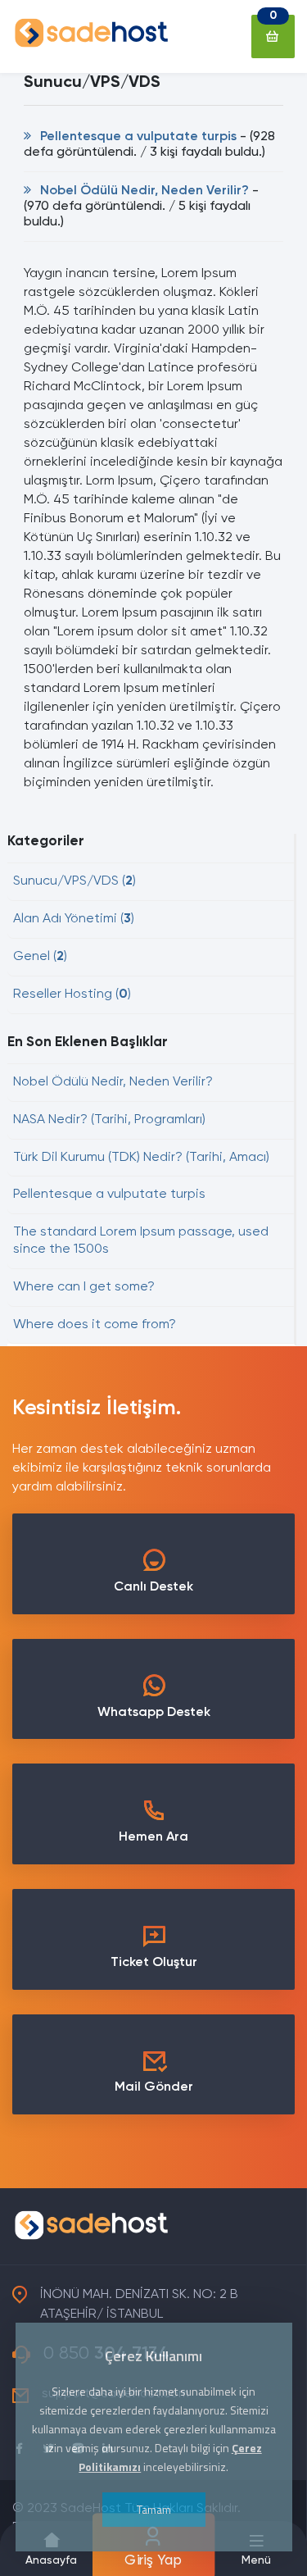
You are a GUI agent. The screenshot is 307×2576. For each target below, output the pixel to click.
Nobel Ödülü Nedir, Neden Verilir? (143, 191)
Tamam (154, 2509)
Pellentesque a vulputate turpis (137, 137)
